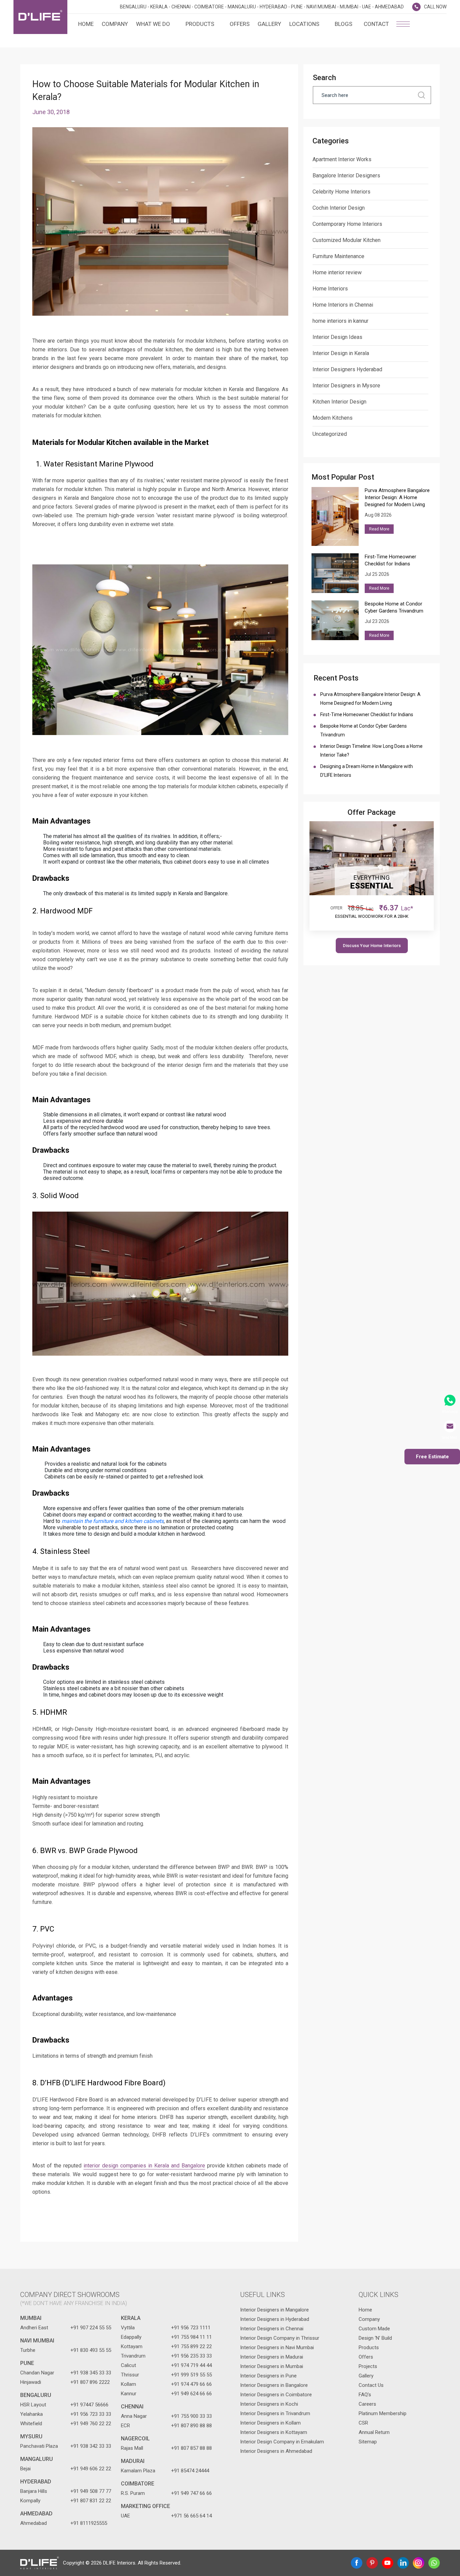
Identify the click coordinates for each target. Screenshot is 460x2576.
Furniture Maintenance (338, 256)
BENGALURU (36, 2395)
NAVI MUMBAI (37, 2341)
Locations (304, 24)
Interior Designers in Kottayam (274, 2432)
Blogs (343, 24)
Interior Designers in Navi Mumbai (277, 2347)
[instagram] (419, 2563)
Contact (376, 24)
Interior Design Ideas (337, 337)
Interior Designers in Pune (268, 2376)
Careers (367, 2404)
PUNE (27, 2363)
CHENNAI (132, 2407)
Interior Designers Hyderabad (347, 369)
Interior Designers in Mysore (346, 386)
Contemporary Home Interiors (347, 224)
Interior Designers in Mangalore (274, 2310)
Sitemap (368, 2442)
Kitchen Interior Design (339, 402)
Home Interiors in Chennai (343, 305)
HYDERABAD (36, 2482)
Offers (240, 24)
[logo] (40, 17)
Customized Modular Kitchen (347, 240)
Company (115, 24)
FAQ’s (365, 2395)
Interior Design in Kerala (341, 353)
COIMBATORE (138, 2484)
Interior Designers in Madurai (272, 2357)
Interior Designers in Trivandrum (275, 2413)
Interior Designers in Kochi (269, 2404)
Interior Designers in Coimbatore (276, 2395)
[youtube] (388, 2563)
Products (200, 24)
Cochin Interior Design (339, 208)
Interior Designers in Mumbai (272, 2366)
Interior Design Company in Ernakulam (282, 2442)
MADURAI (133, 2461)
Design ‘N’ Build (375, 2338)
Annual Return (374, 2432)
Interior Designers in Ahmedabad (276, 2451)
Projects (368, 2366)
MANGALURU (37, 2459)
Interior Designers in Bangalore (274, 2385)
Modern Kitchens (333, 418)
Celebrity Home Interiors (341, 192)
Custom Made (374, 2329)
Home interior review (337, 272)
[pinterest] (372, 2563)
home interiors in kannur (340, 321)
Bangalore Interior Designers (346, 176)
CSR (363, 2423)
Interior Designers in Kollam (270, 2423)
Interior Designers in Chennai (272, 2329)
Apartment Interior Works (342, 159)
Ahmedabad (36, 2514)
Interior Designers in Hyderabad (275, 2319)
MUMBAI (31, 2318)
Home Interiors (330, 289)
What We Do (153, 24)
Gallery (269, 24)
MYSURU (31, 2436)
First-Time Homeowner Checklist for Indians (368, 715)
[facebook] (357, 2563)
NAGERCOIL (135, 2439)
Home (86, 24)
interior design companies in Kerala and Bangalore (144, 2166)
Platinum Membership (383, 2413)
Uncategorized (330, 434)
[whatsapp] (434, 2563)
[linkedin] (403, 2563)
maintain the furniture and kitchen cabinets (113, 1521)
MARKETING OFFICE (145, 2506)
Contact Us (371, 2385)
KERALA (131, 2318)
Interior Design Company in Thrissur (280, 2338)
